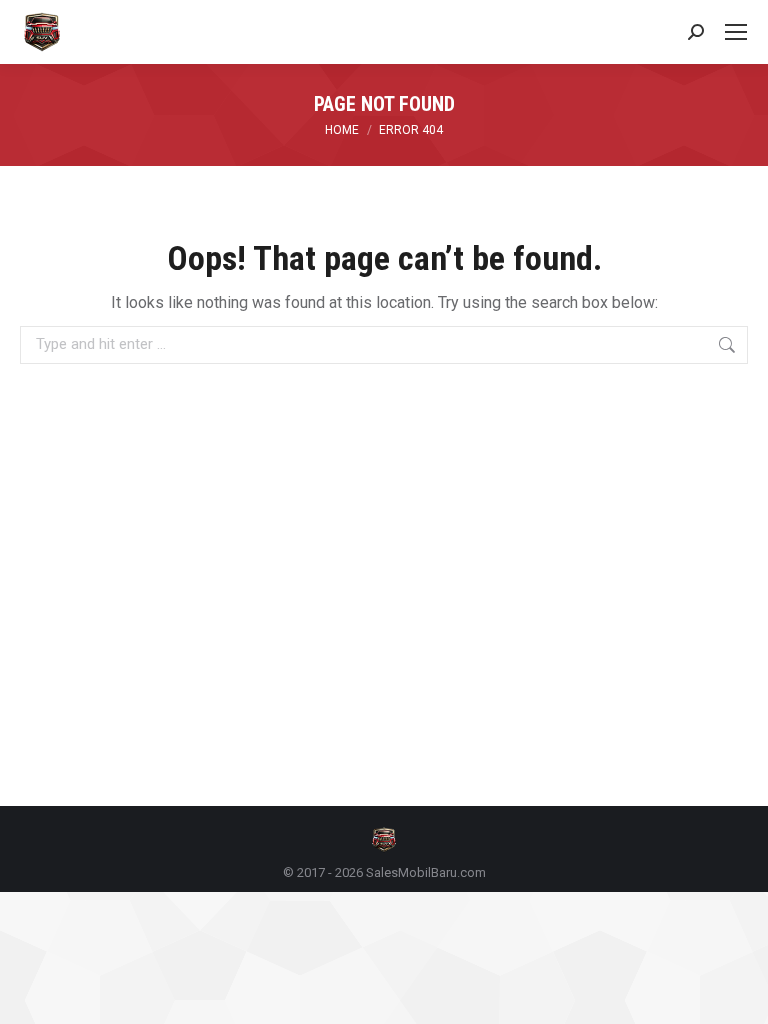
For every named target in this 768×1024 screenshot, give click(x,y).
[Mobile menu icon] (736, 32)
